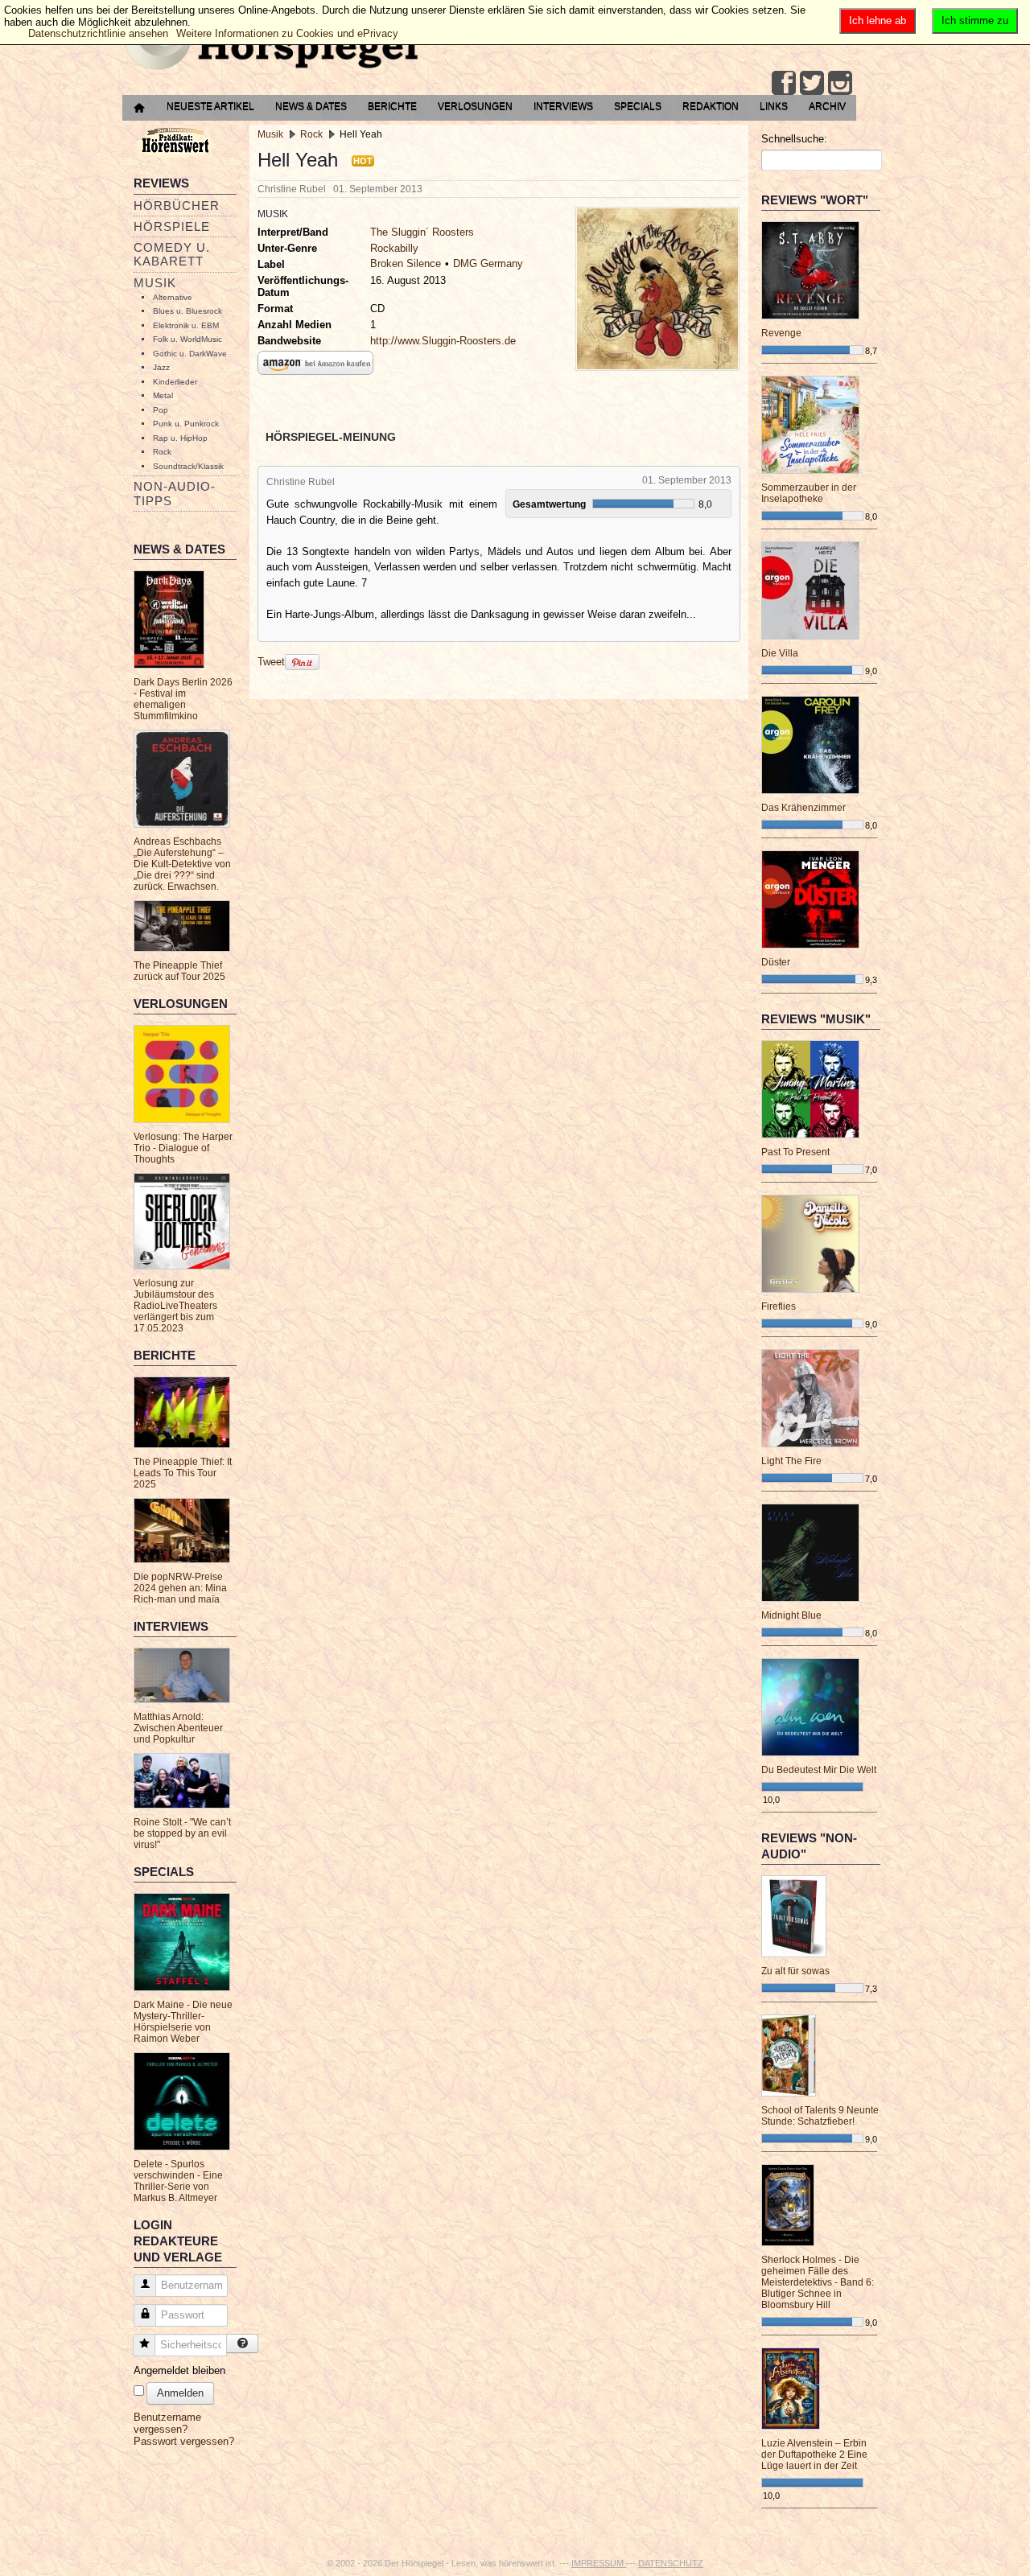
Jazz (161, 367)
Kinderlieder (175, 382)
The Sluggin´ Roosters (422, 232)
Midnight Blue (791, 1615)
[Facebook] (784, 83)
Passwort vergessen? (184, 2441)
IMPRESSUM (599, 2563)
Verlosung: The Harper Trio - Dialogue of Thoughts (183, 1148)
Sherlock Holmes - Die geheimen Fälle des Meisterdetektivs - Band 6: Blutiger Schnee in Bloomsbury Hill (818, 2282)
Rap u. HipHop (180, 438)
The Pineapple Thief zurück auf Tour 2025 (179, 971)
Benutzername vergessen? (167, 2423)
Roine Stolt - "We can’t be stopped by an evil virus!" (182, 1833)
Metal (163, 395)
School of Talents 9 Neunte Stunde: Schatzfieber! (820, 2116)
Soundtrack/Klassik (188, 466)
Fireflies (779, 1307)
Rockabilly (394, 248)
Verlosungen (475, 106)
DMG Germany (488, 263)
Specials (638, 106)
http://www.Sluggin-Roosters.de (443, 341)
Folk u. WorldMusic (187, 339)
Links (774, 106)
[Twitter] (812, 83)
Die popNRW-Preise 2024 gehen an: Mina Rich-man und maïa (180, 1588)
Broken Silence (406, 263)
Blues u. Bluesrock (187, 311)
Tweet (271, 662)
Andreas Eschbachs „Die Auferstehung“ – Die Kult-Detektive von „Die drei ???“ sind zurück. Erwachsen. (182, 864)
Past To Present (795, 1152)
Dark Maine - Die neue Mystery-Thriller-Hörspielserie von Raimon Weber (183, 2022)
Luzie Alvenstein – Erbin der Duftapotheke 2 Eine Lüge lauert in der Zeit (814, 2455)
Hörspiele (172, 226)
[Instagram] (840, 83)
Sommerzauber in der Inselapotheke (809, 493)
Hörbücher (177, 206)
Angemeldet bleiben (179, 2370)
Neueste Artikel (210, 106)
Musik (155, 283)
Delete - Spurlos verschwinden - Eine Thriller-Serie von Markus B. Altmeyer (178, 2181)
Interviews (563, 106)
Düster (776, 962)
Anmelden (180, 2393)
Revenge (781, 333)
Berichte (392, 106)
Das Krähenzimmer (803, 808)
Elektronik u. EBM (186, 325)
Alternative (173, 297)
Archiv (827, 106)
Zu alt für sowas (795, 1971)
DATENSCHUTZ (671, 2563)
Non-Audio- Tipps (175, 493)
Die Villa (780, 653)
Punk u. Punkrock (186, 424)
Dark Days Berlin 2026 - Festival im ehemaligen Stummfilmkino (183, 699)
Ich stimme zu (975, 21)
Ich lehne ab (878, 21)
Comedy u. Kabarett (172, 254)
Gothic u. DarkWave (190, 354)
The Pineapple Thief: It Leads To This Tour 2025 (183, 1473)
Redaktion (711, 106)
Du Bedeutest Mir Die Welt (819, 1770)
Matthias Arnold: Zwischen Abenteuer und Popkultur (178, 1728)
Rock (162, 452)
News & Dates (311, 106)
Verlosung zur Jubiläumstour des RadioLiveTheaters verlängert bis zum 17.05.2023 (175, 1306)
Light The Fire (791, 1461)
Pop (161, 410)
